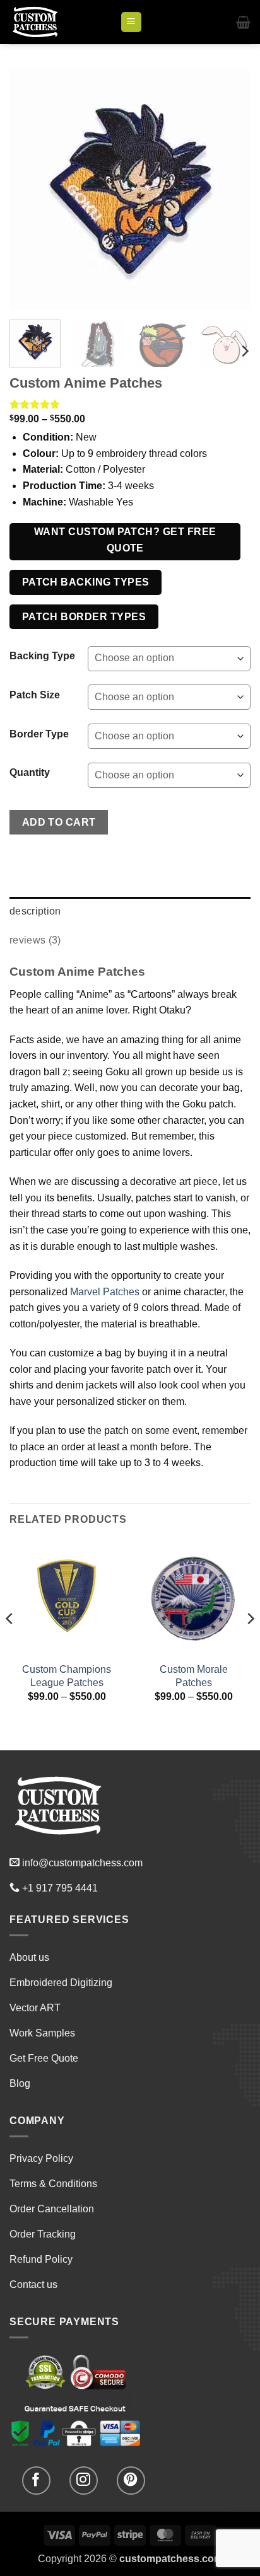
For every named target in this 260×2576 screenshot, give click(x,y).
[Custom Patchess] (60, 22)
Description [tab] (35, 911)
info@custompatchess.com (82, 1863)
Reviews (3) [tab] (35, 940)
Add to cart (59, 822)
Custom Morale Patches (194, 1676)
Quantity (30, 773)
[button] (131, 22)
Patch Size (35, 695)
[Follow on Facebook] (36, 2481)
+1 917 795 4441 (60, 1888)
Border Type (39, 734)
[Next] (230, 190)
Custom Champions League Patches (67, 1676)
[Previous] (30, 190)
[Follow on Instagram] (84, 2481)
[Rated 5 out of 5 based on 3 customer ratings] (130, 404)
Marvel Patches (105, 1292)
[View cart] (243, 22)
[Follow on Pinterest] (131, 2481)
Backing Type (42, 656)
